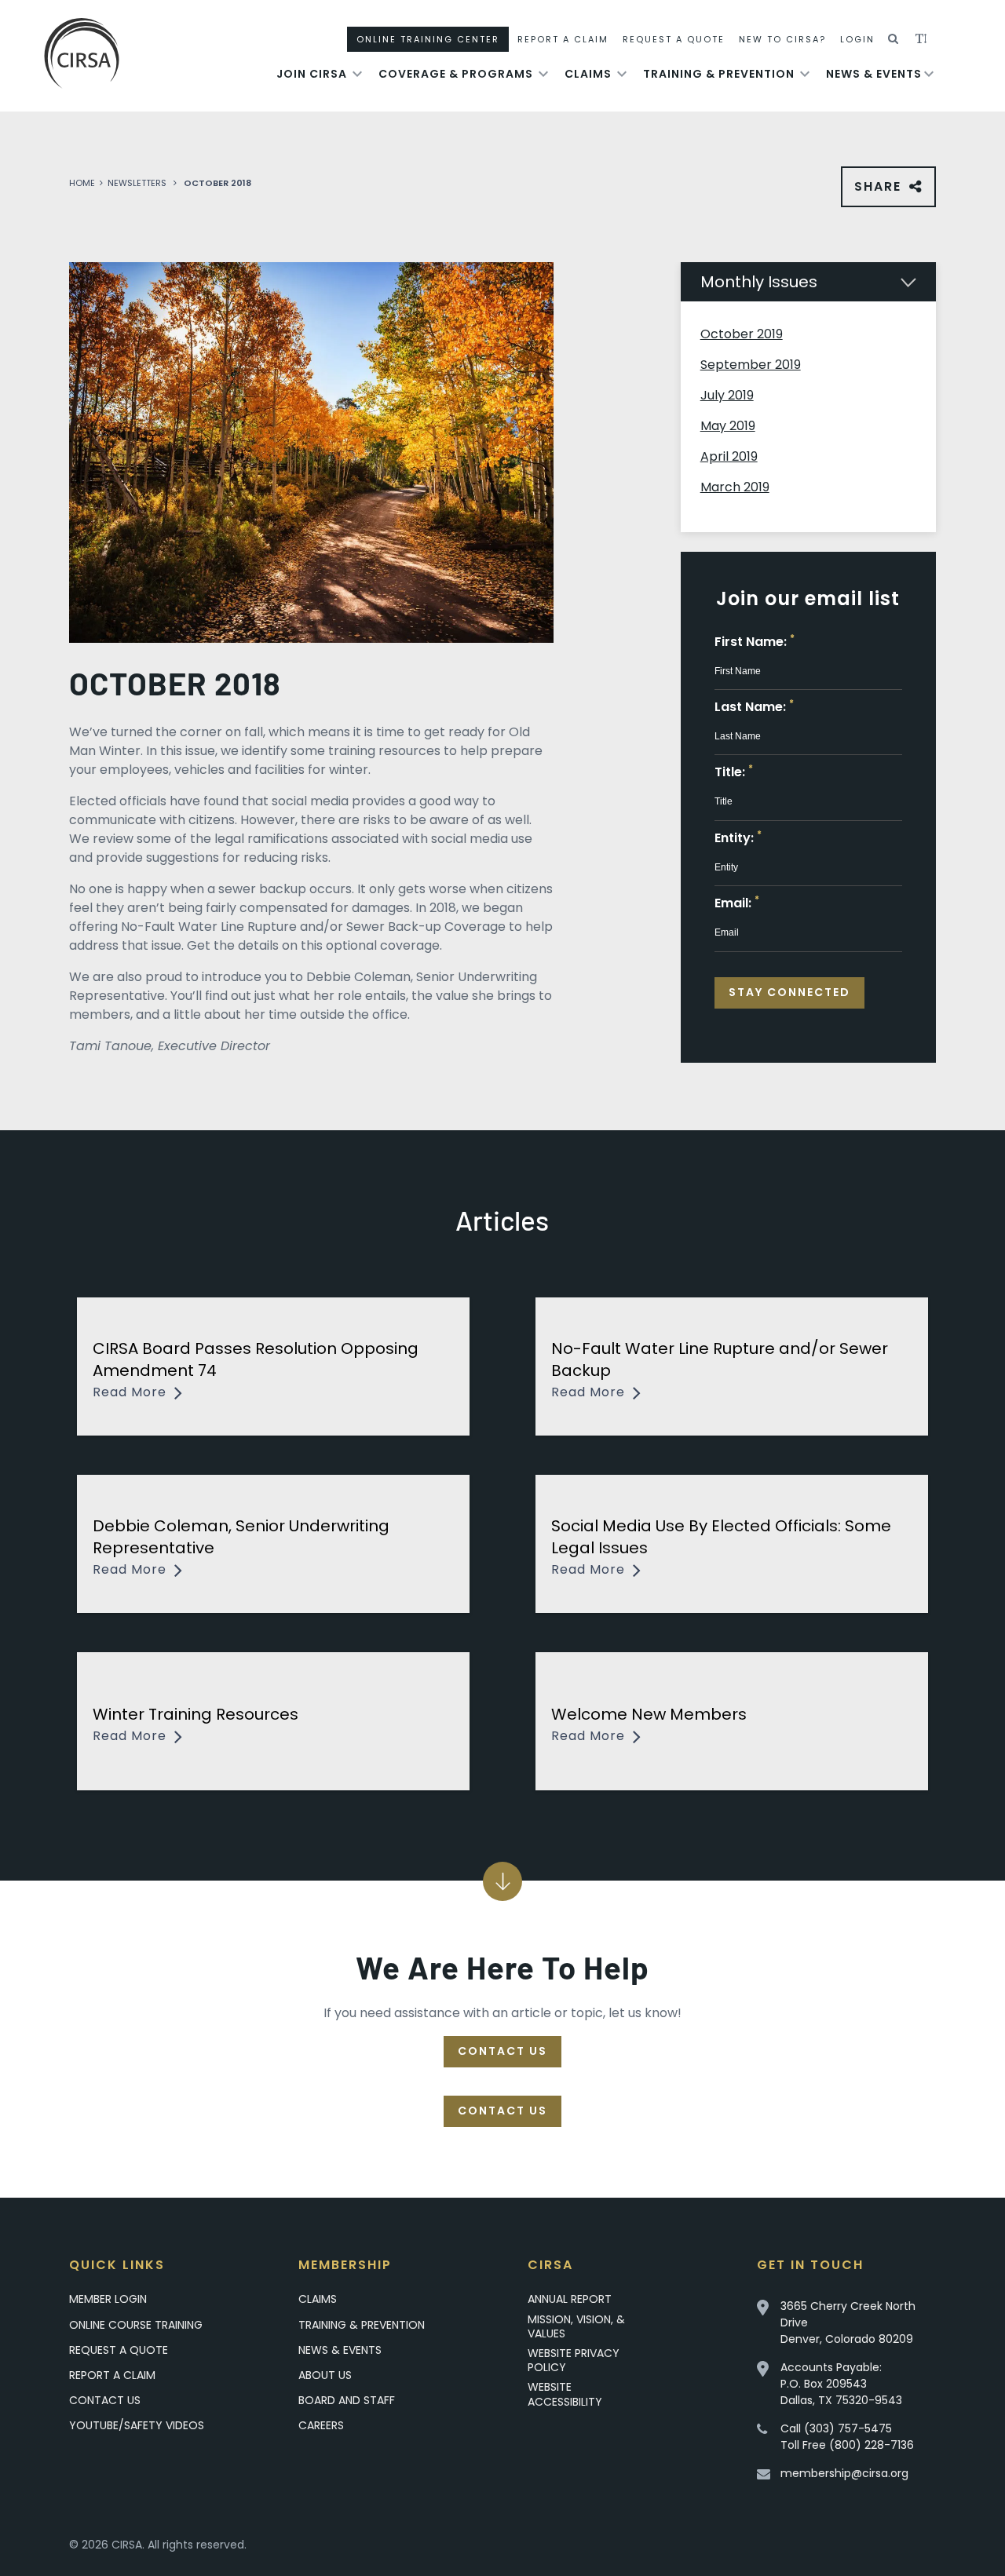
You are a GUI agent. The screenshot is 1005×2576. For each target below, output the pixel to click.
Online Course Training (136, 2325)
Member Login (108, 2299)
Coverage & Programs (456, 74)
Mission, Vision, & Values (576, 2326)
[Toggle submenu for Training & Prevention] (805, 74)
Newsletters (137, 183)
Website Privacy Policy (574, 2360)
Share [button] (881, 192)
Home (82, 183)
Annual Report (570, 2299)
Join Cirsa (312, 74)
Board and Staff (347, 2400)
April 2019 (729, 456)
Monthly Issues (759, 282)
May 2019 (728, 426)
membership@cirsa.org (844, 2473)
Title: (734, 772)
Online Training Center (428, 39)
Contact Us (502, 2051)
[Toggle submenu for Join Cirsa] (357, 74)
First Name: (755, 642)
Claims (588, 74)
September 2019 (751, 365)
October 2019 (742, 334)
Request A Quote (674, 39)
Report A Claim (563, 39)
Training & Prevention (719, 74)
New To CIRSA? (782, 39)
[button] (894, 39)
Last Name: (754, 707)
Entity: (738, 838)
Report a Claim (112, 2375)
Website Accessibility (565, 2394)
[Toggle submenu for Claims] (622, 74)
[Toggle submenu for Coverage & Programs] (543, 74)
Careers (321, 2425)
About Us (325, 2375)
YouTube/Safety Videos (137, 2425)
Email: (737, 903)
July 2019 (727, 395)
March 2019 (735, 487)
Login (857, 39)
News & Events (874, 74)
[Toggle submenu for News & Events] (929, 74)
